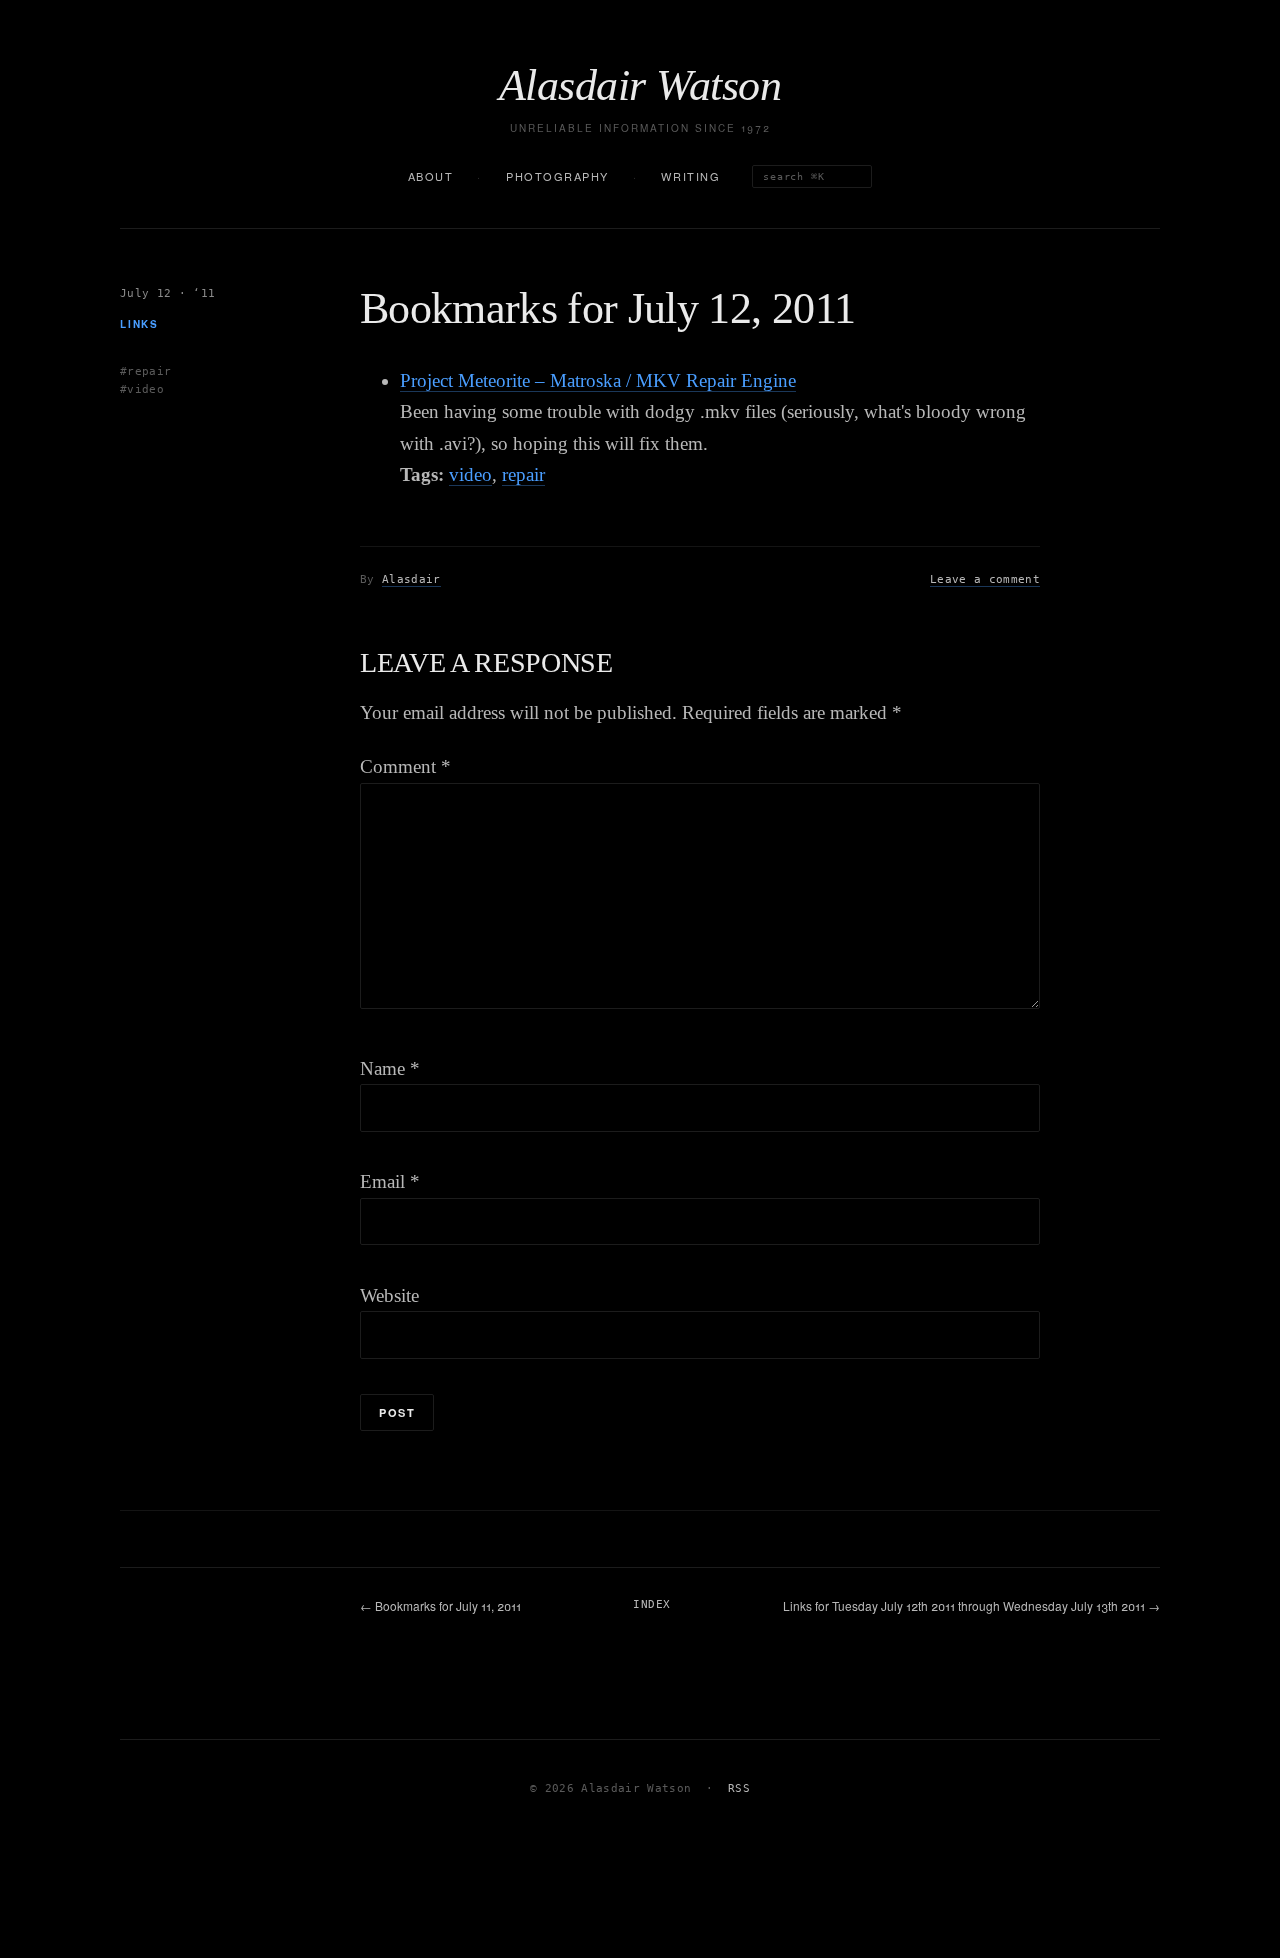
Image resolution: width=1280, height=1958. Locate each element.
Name (390, 1068)
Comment (405, 766)
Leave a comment (985, 579)
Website (389, 1295)
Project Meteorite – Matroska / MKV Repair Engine (598, 380)
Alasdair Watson (640, 86)
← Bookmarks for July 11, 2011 (440, 1605)
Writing (690, 176)
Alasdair (411, 579)
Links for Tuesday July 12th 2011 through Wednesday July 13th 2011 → (971, 1605)
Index (651, 1604)
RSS (739, 1788)
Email (390, 1181)
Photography (557, 176)
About (431, 176)
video (470, 474)
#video (142, 389)
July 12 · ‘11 (167, 293)
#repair (145, 370)
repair (523, 474)
